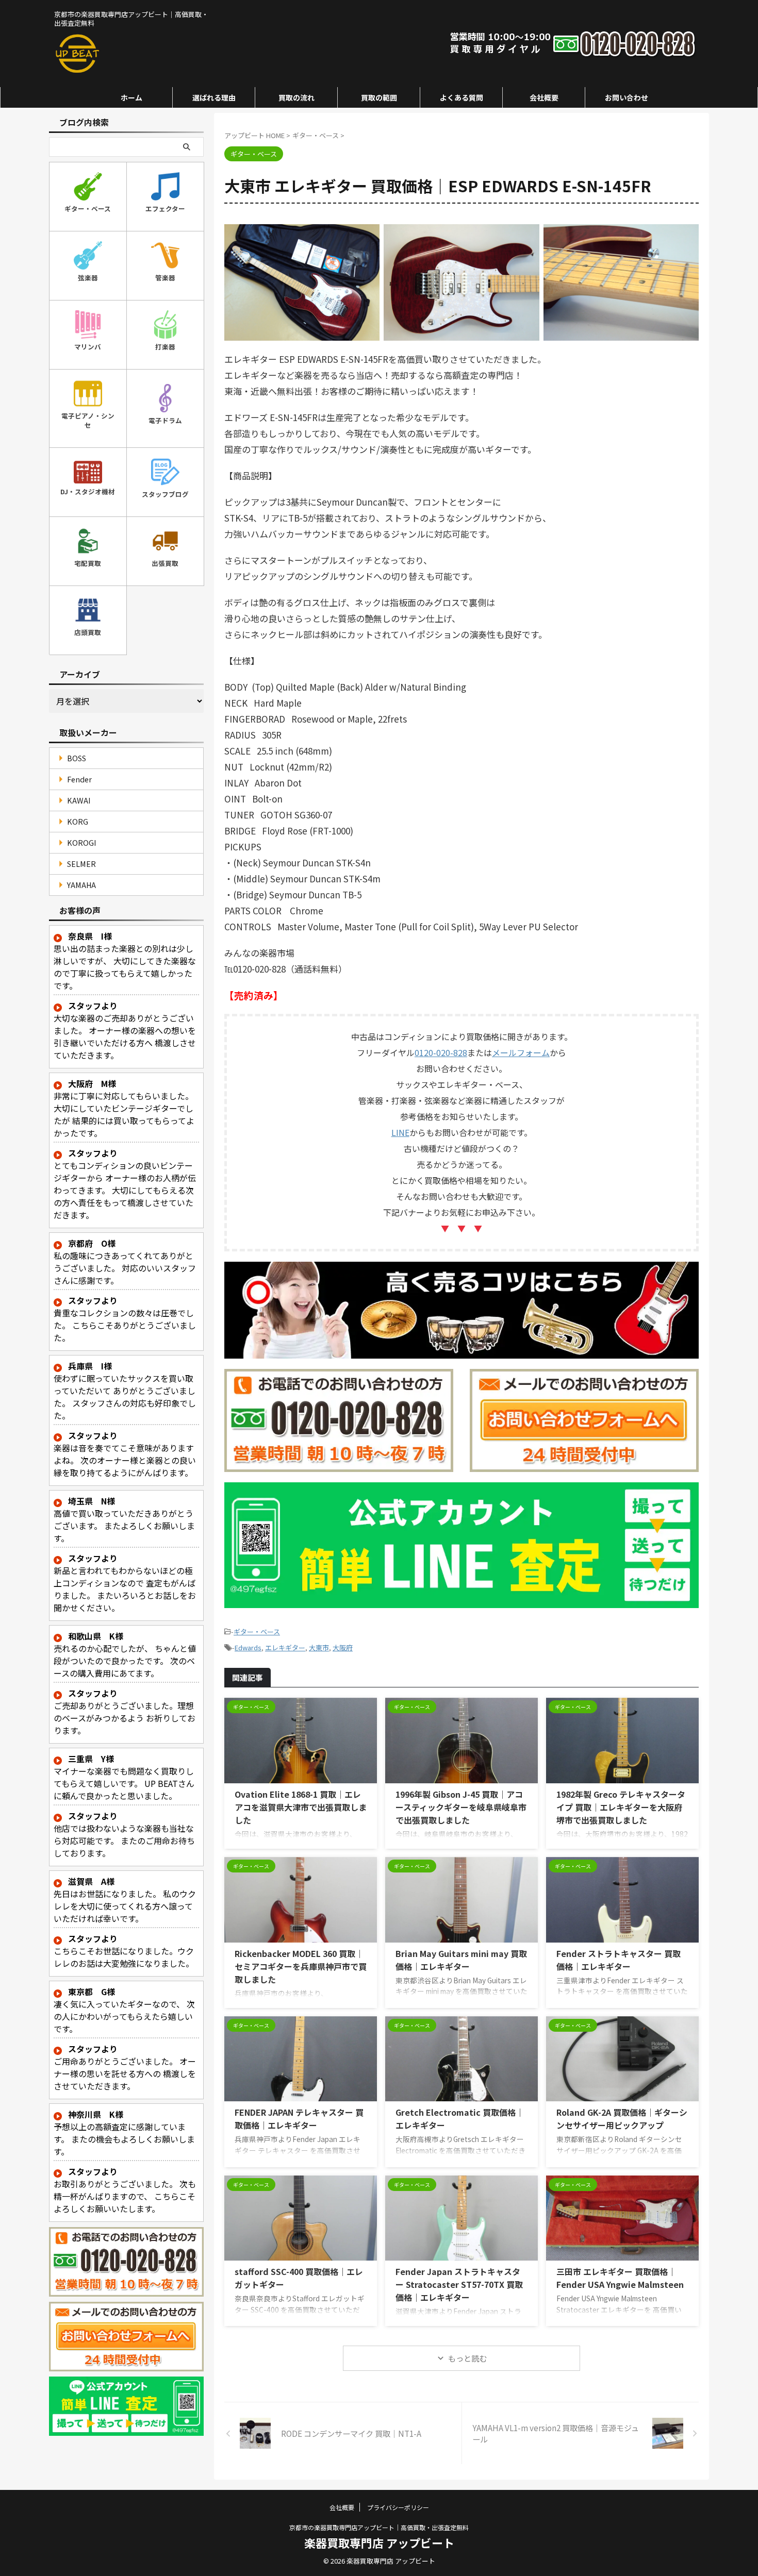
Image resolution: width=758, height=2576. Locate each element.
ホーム (131, 97)
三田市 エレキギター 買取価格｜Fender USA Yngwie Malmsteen (620, 2278)
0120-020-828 (441, 1052)
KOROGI (82, 842)
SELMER (81, 864)
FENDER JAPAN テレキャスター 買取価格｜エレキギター (299, 2119)
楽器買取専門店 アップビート (379, 2542)
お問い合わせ (627, 97)
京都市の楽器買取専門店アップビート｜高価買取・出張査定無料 (379, 2527)
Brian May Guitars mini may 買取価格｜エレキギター (461, 1960)
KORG (78, 821)
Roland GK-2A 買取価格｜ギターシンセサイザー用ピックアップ (622, 2119)
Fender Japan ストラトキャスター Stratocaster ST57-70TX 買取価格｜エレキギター (459, 2284)
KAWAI (79, 800)
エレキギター (285, 1647)
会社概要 (544, 97)
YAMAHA (81, 885)
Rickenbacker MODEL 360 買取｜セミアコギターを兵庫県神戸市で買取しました (301, 1966)
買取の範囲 (379, 97)
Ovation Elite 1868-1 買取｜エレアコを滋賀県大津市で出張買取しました (301, 1807)
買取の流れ (296, 97)
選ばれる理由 (214, 97)
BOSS (77, 758)
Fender (79, 779)
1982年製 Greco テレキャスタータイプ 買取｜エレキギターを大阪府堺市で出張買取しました (621, 1807)
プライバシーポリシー (398, 2507)
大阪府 (343, 1647)
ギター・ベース (257, 1632)
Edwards (248, 1647)
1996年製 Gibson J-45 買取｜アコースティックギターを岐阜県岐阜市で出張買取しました (461, 1807)
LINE (400, 1132)
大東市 (319, 1647)
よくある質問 (462, 97)
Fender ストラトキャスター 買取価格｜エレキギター (619, 1960)
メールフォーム (521, 1052)
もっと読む (467, 2358)
